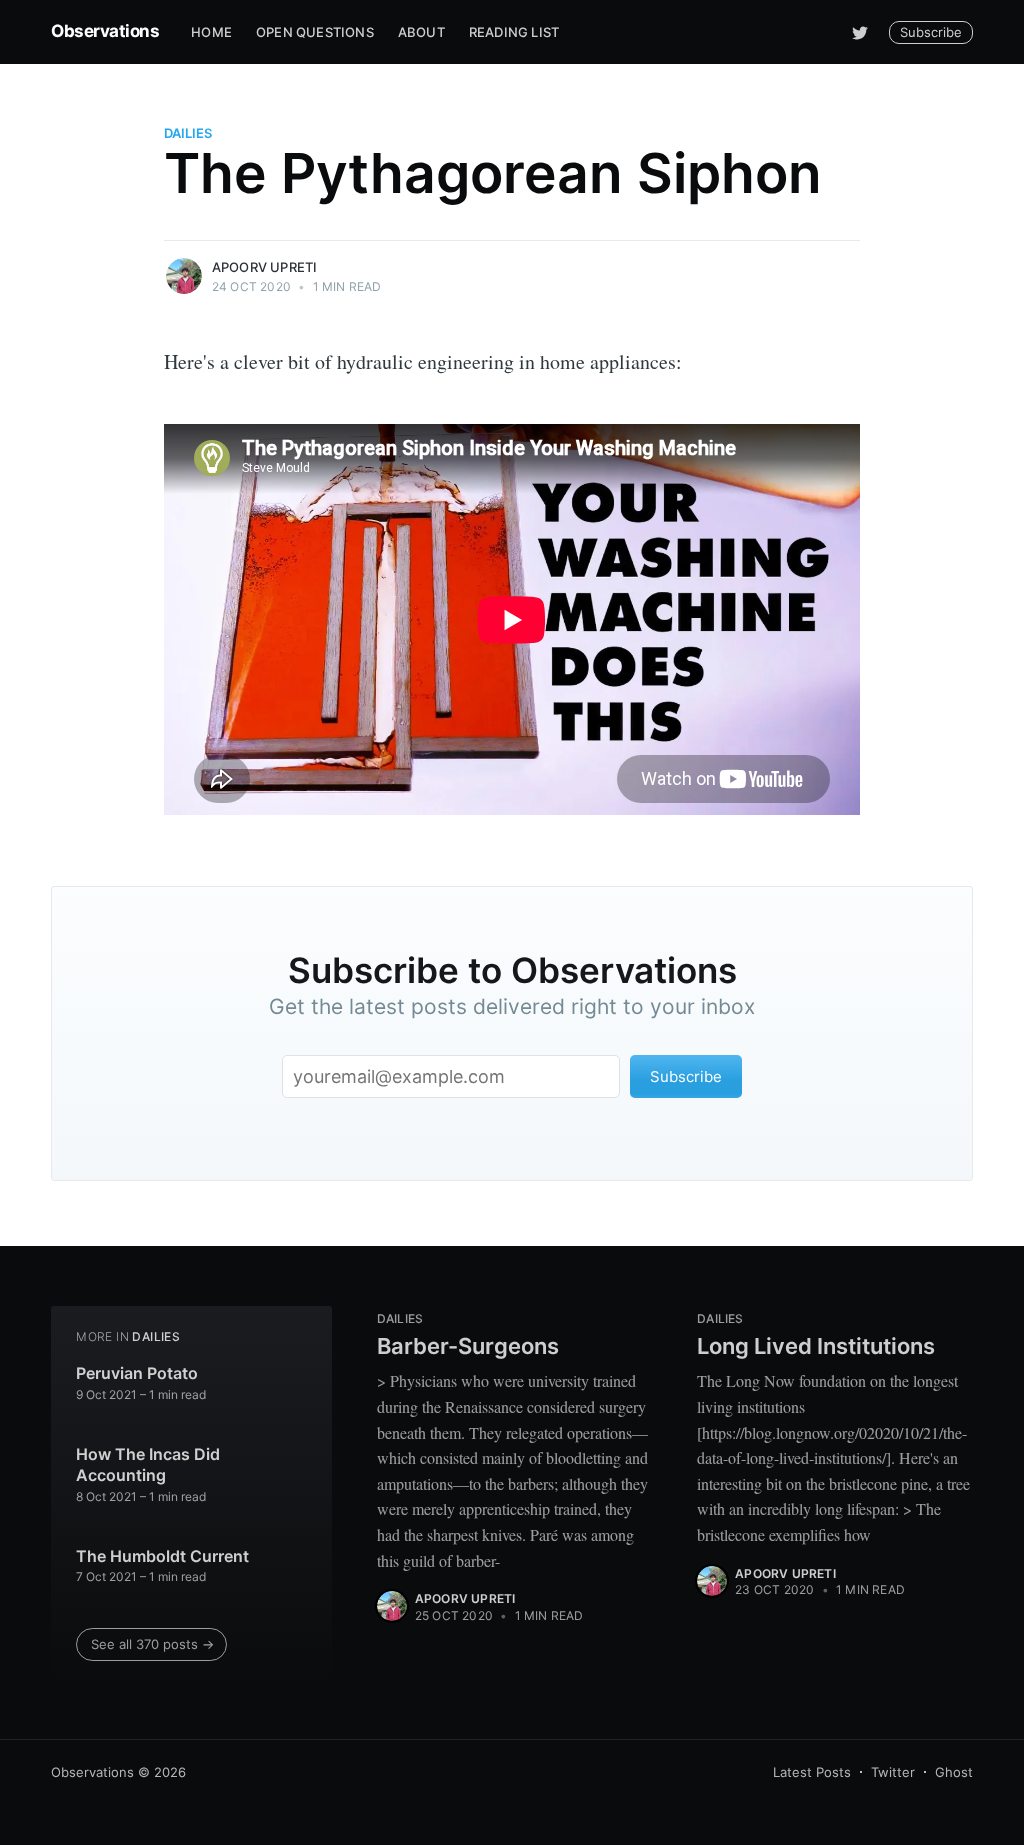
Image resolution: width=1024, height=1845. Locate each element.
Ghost (954, 1772)
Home (211, 32)
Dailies (188, 133)
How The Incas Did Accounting (148, 1465)
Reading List (514, 32)
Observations (105, 31)
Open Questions (315, 32)
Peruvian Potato (137, 1373)
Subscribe (931, 32)
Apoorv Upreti (265, 267)
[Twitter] (860, 32)
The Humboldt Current (162, 1556)
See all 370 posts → (152, 1644)
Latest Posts (812, 1772)
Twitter (893, 1772)
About (421, 32)
